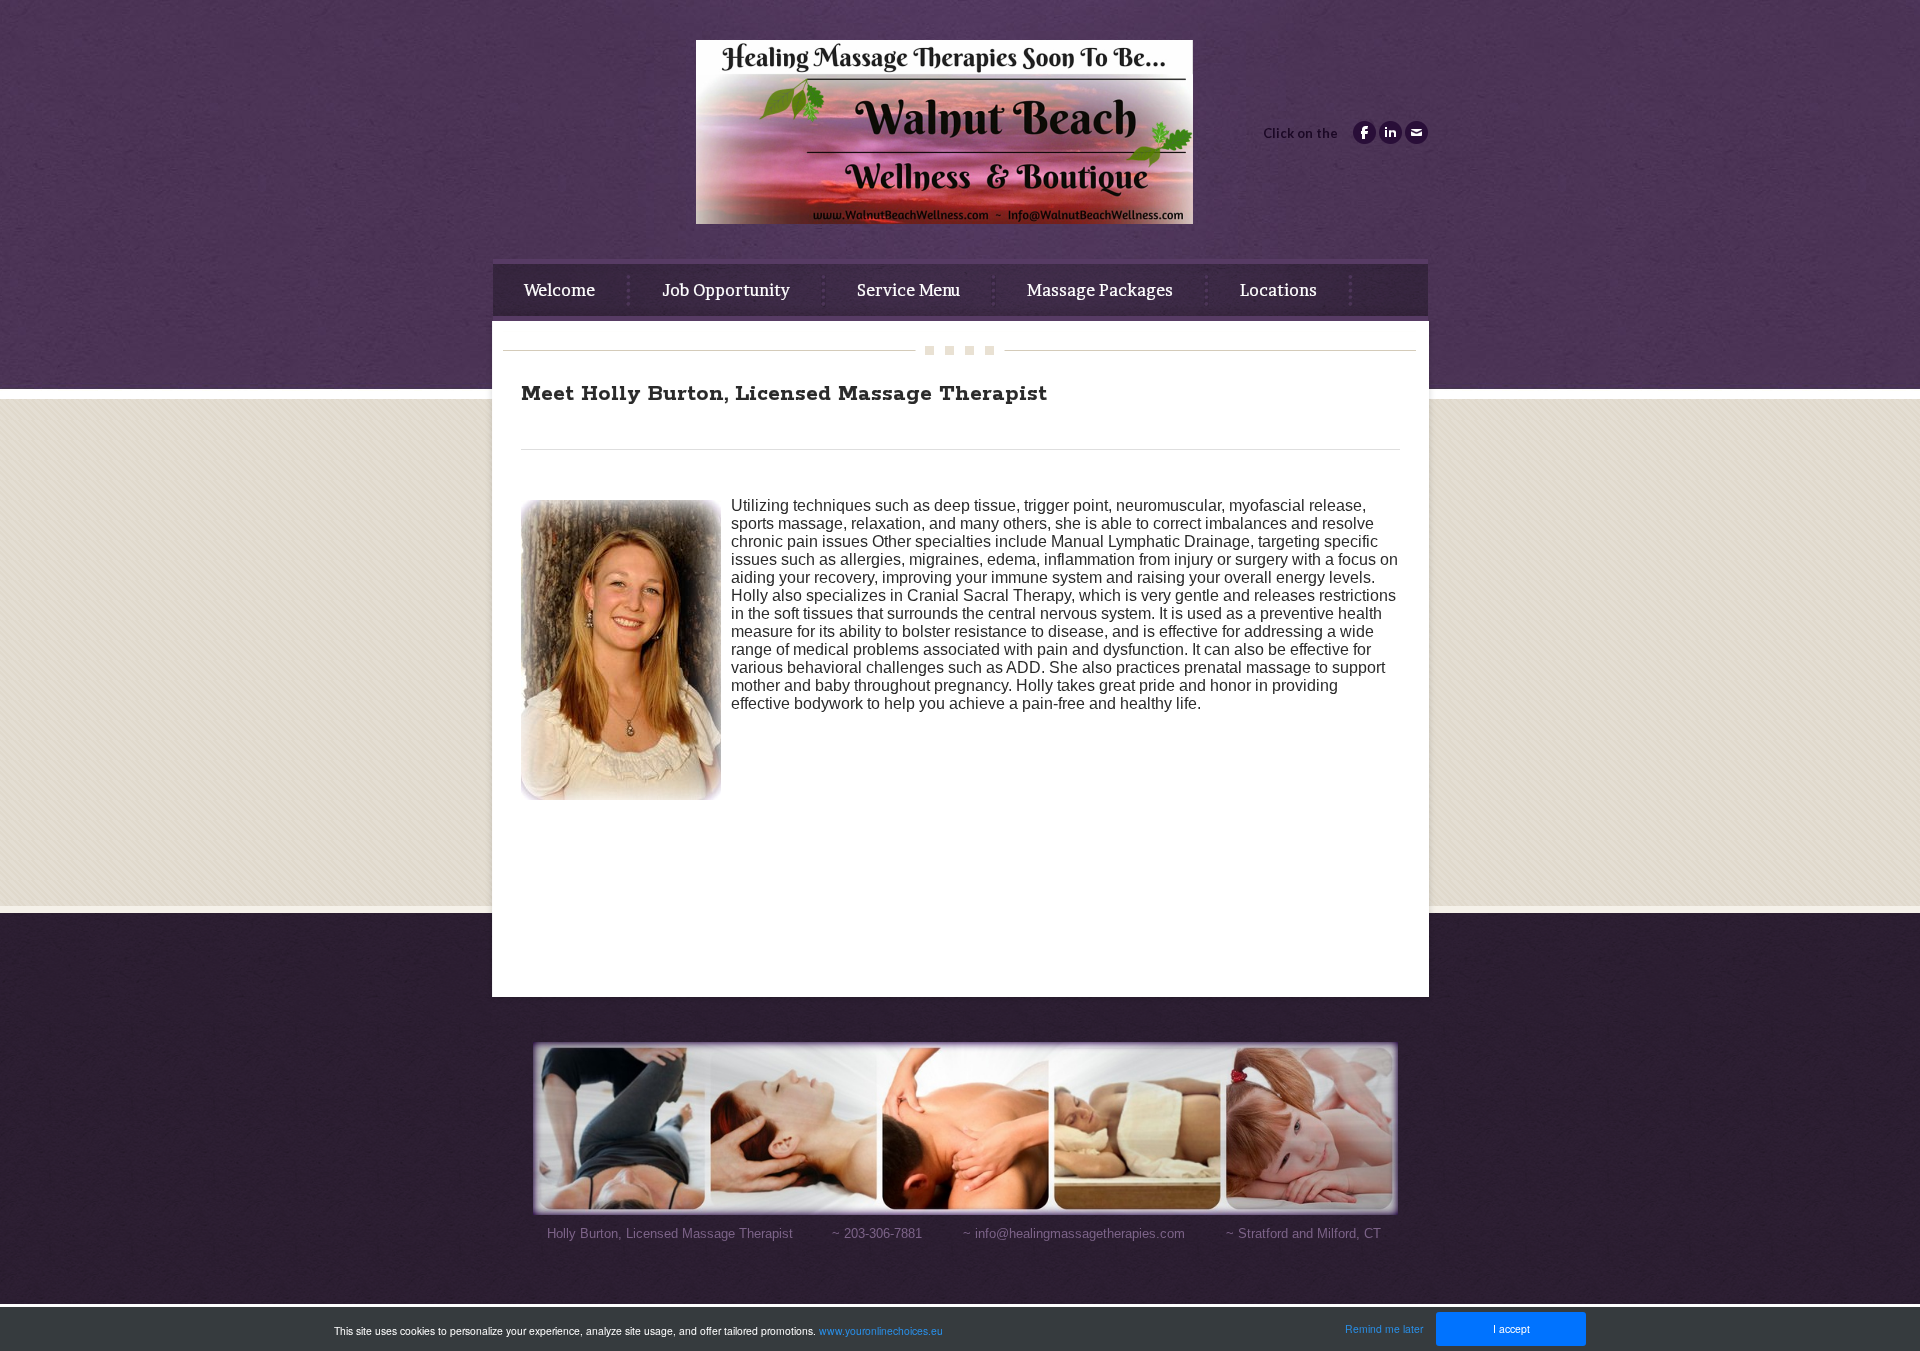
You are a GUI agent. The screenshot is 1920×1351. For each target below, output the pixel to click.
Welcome (559, 290)
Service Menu (908, 290)
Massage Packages (1100, 290)
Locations (1278, 290)
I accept (1511, 1328)
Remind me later (1384, 1328)
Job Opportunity (726, 290)
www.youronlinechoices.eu (881, 1330)
